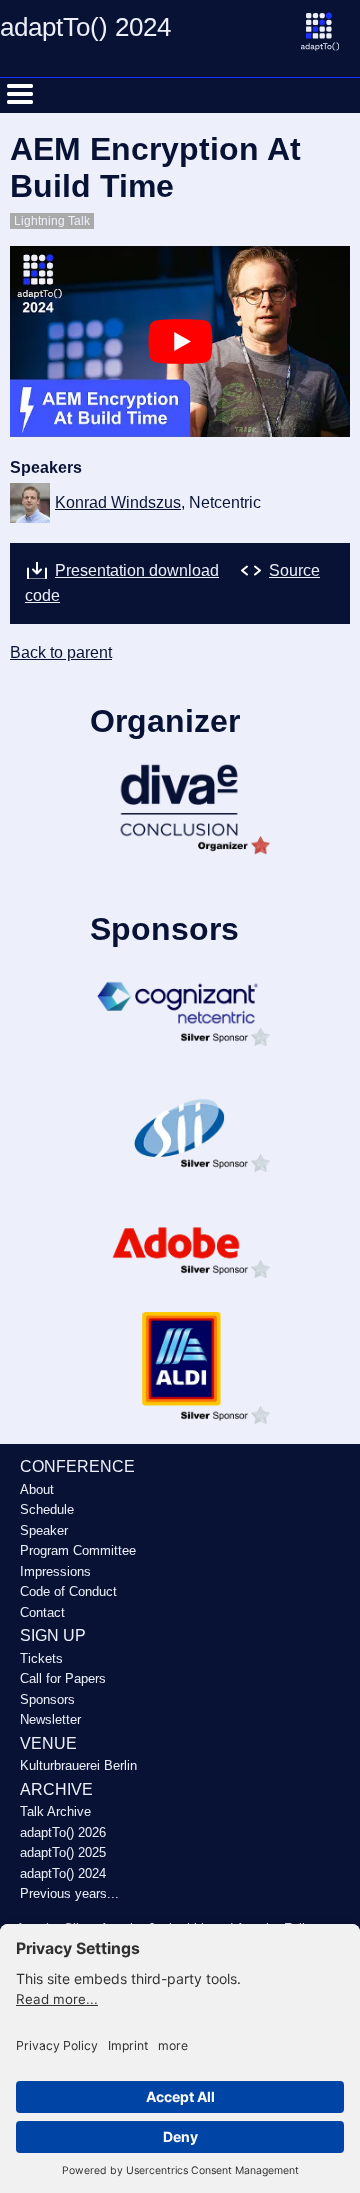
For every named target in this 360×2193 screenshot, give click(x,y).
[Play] (180, 341)
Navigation (20, 94)
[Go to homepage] (330, 42)
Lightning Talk (52, 221)
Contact (42, 1612)
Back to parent (61, 652)
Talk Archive (55, 1811)
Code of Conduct (68, 1591)
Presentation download (137, 570)
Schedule (47, 1509)
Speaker (44, 1530)
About (37, 1489)
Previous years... (69, 1893)
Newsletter (50, 1719)
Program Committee (78, 1550)
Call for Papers (63, 1678)
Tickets (41, 1658)
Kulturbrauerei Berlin (78, 1765)
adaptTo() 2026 (63, 1832)
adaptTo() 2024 (63, 1873)
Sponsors (47, 1699)
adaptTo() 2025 (63, 1852)
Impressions (55, 1571)
